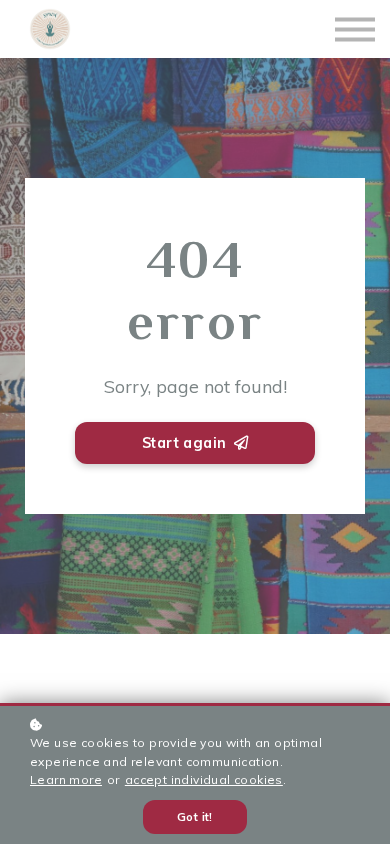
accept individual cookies (204, 779)
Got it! (195, 817)
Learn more (66, 779)
